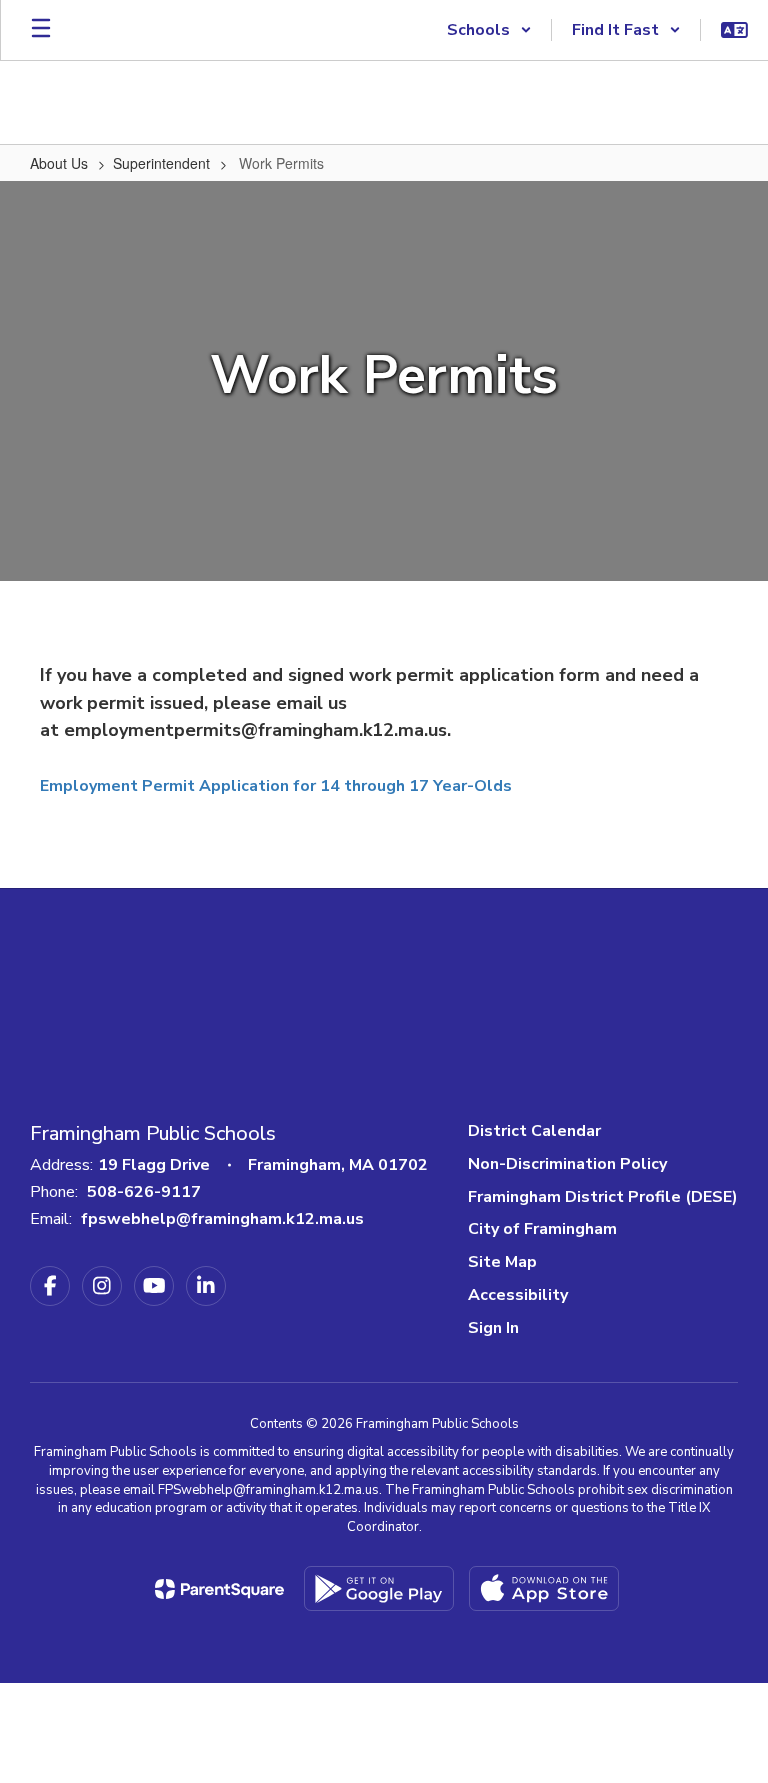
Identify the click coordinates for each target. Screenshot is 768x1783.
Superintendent (161, 163)
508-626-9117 (144, 1192)
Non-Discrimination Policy (567, 1164)
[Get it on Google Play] (379, 1588)
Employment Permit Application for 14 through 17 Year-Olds (278, 786)
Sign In (493, 1328)
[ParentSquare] (219, 1589)
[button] (489, 30)
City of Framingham (542, 1229)
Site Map (502, 1262)
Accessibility (518, 1295)
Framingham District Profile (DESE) (603, 1197)
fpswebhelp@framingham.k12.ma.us (222, 1219)
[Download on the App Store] (544, 1588)
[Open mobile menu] (41, 30)
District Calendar (534, 1131)
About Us (59, 163)
